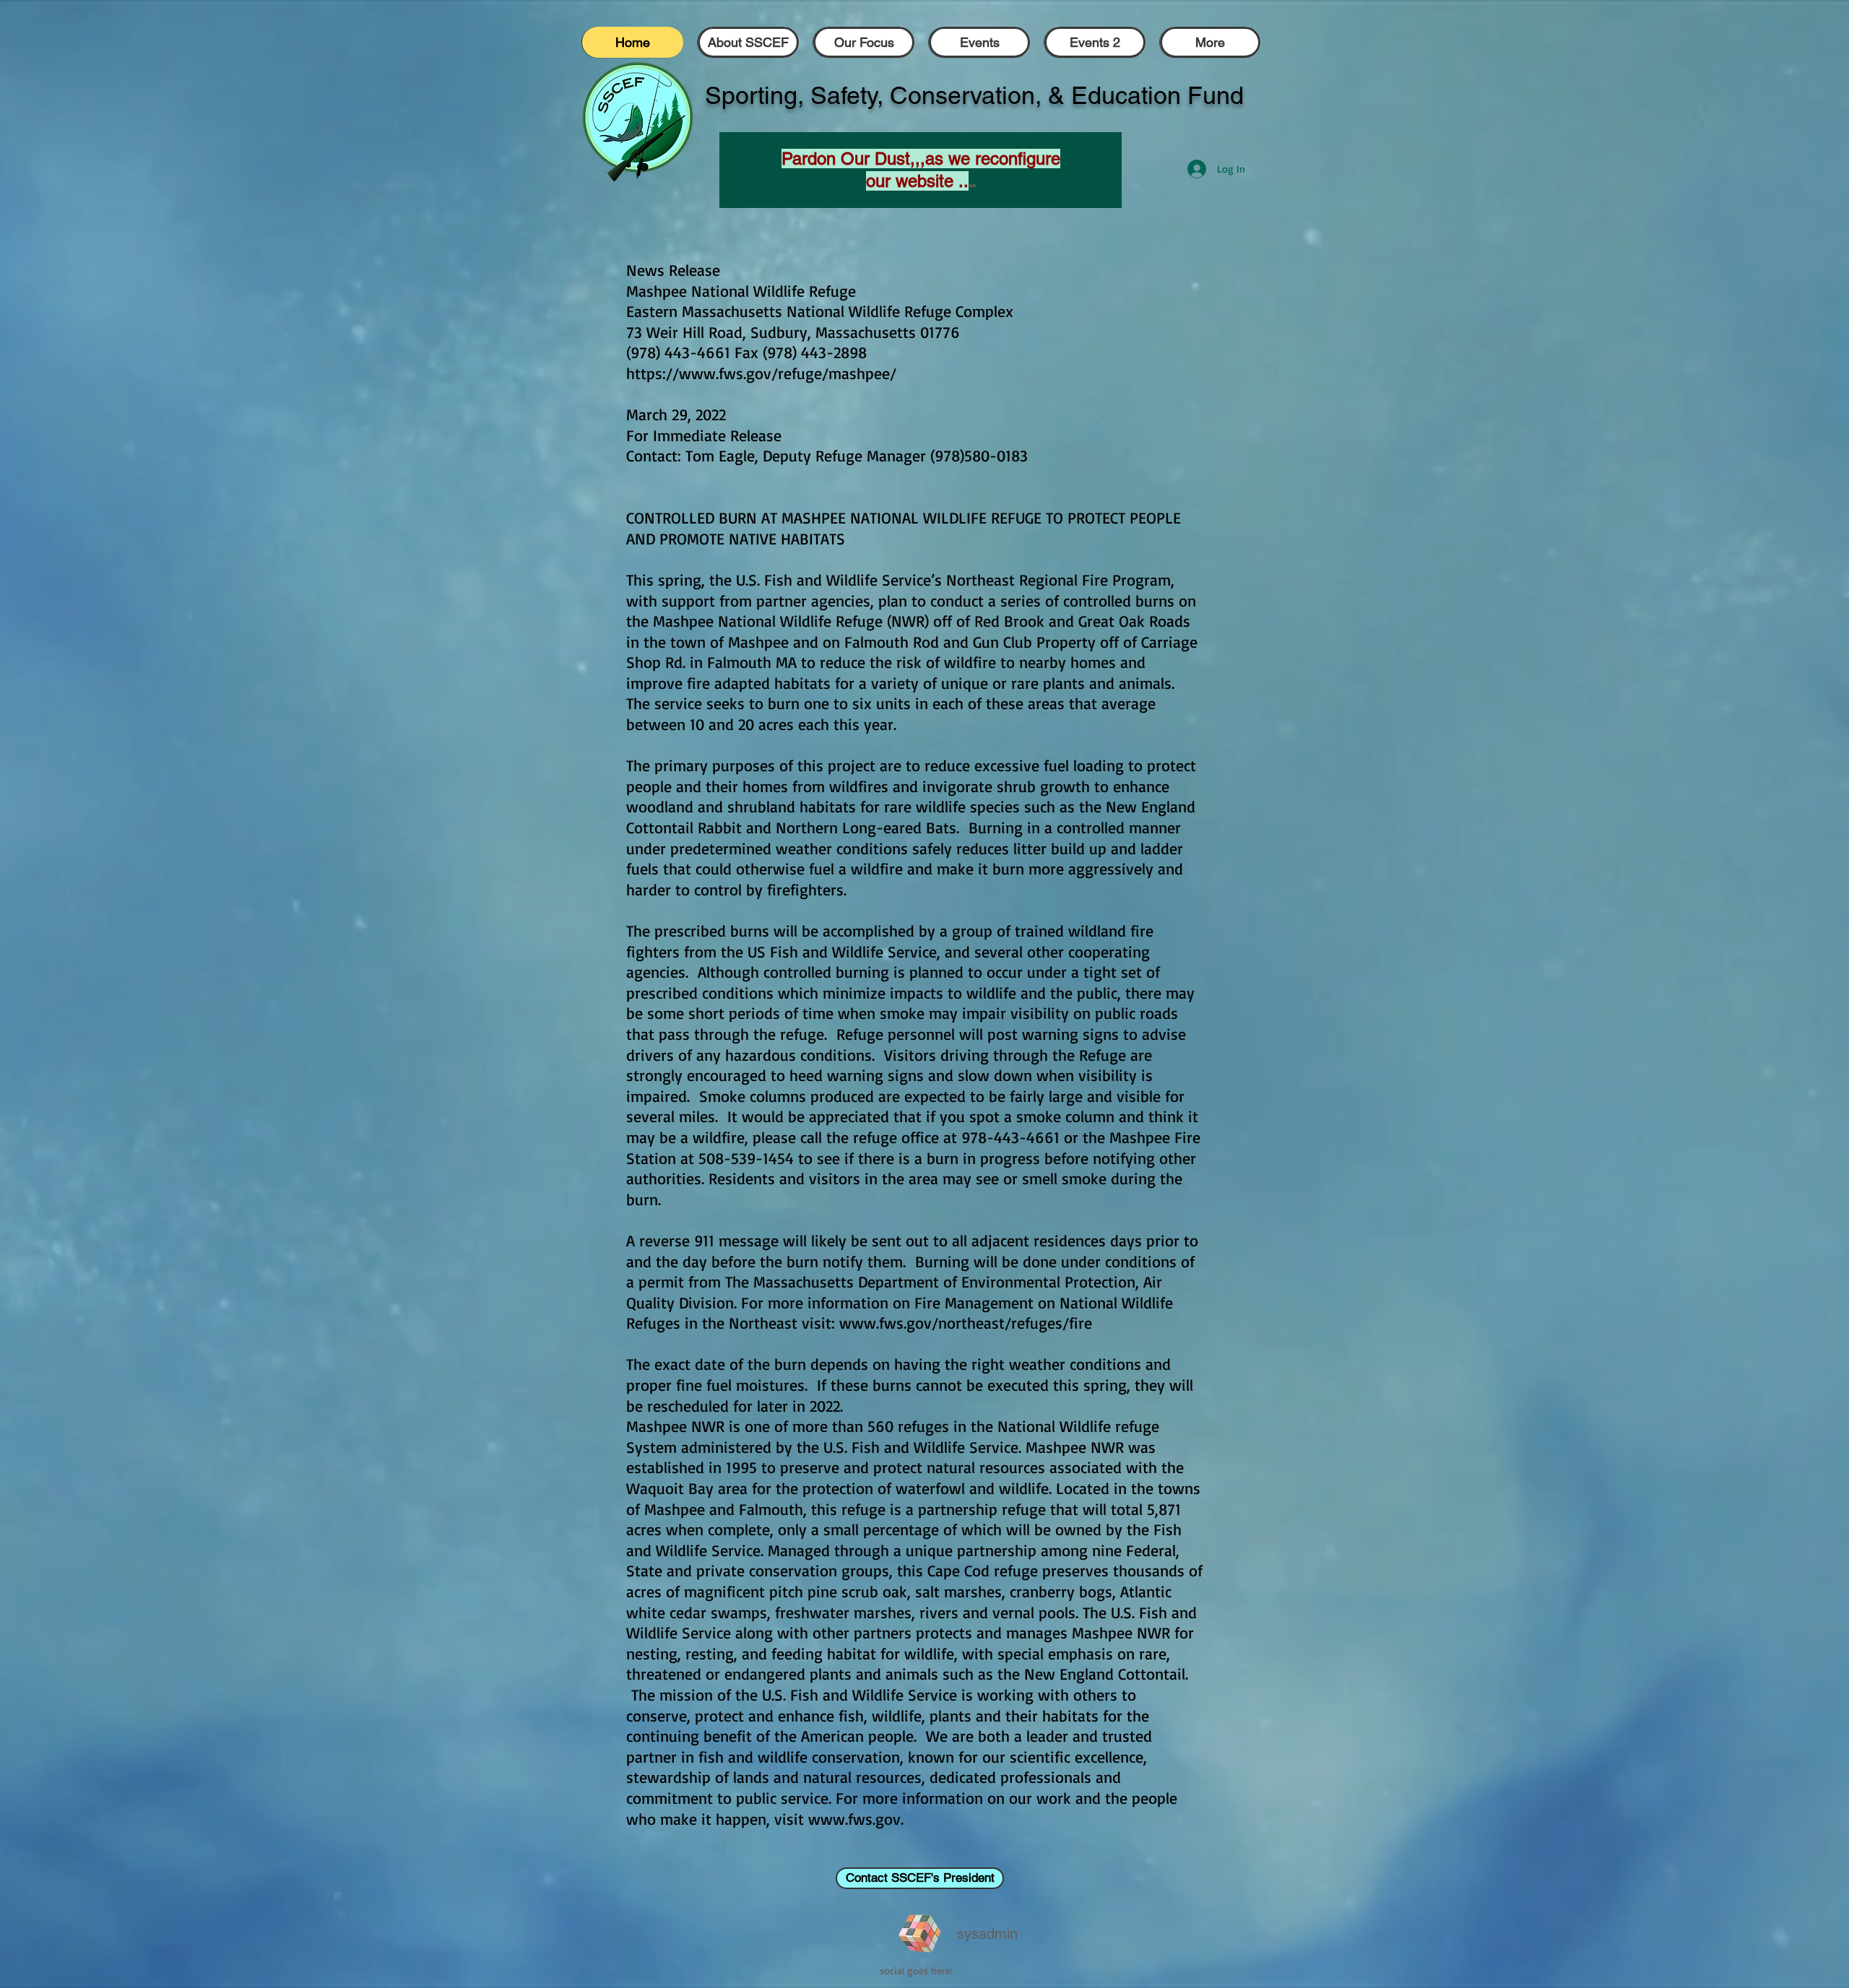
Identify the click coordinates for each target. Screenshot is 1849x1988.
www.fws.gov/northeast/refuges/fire (966, 1323)
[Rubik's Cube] (920, 1934)
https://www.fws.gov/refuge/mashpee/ (761, 373)
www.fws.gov (854, 1819)
